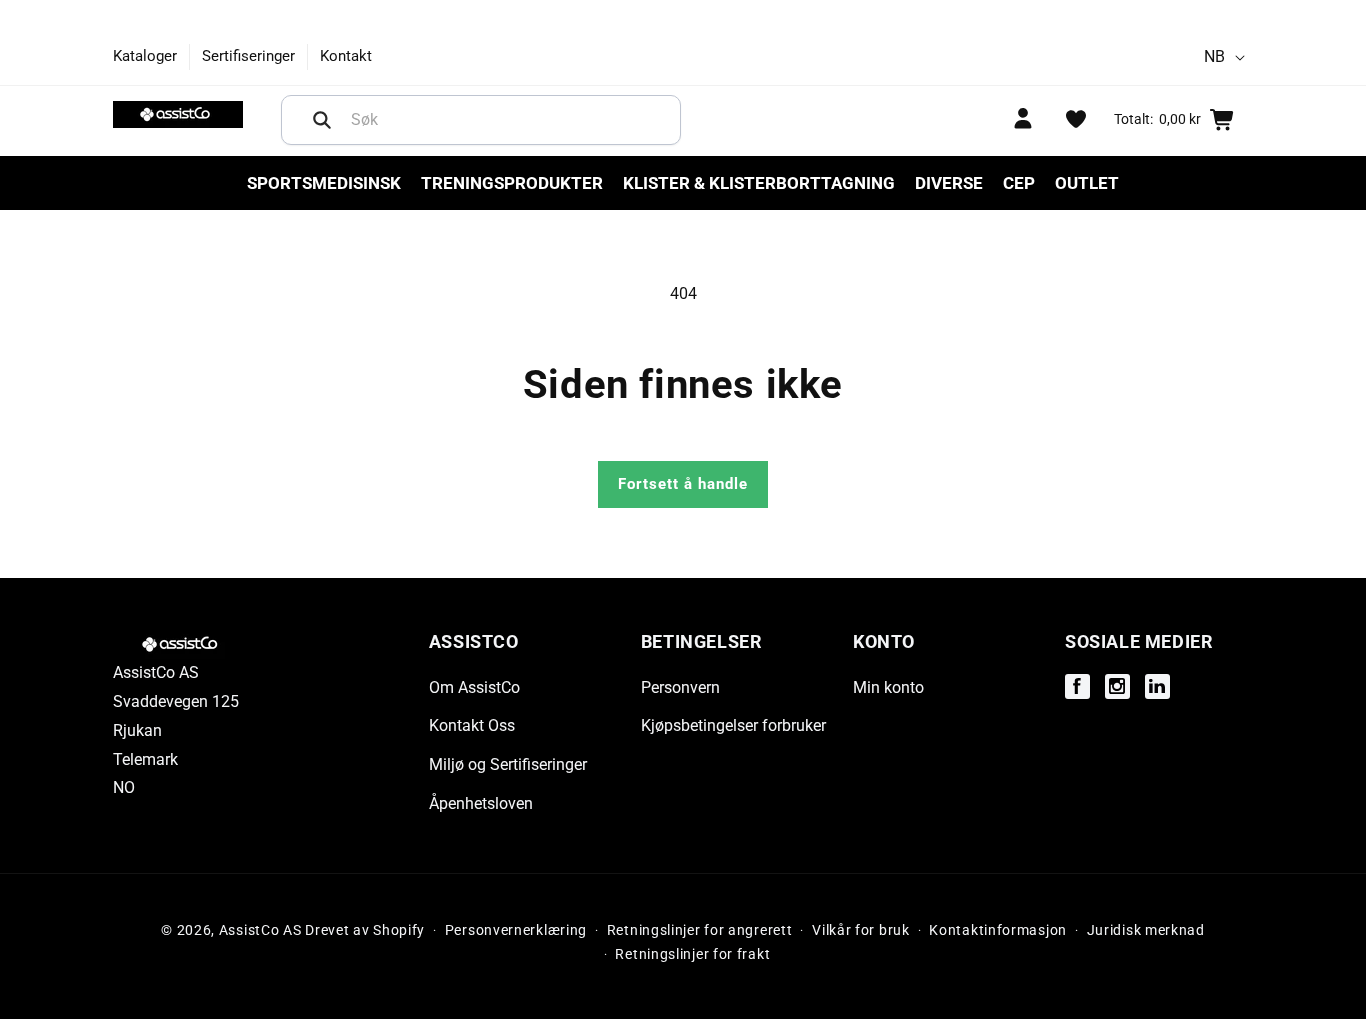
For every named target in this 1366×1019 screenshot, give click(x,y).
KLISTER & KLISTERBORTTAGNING (759, 183)
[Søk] (322, 120)
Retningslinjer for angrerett (700, 931)
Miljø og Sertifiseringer (508, 764)
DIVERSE (949, 183)
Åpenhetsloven (481, 803)
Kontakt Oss (472, 725)
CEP (1019, 183)
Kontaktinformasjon (998, 931)
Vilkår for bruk (861, 931)
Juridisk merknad (1146, 931)
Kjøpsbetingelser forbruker (733, 725)
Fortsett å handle (683, 484)
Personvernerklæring (516, 931)
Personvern (680, 686)
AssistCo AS (260, 930)
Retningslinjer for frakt (692, 955)
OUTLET (1087, 183)
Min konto (888, 686)
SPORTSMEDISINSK (324, 183)
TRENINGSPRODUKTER (512, 183)
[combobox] (481, 120)
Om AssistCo (474, 686)
